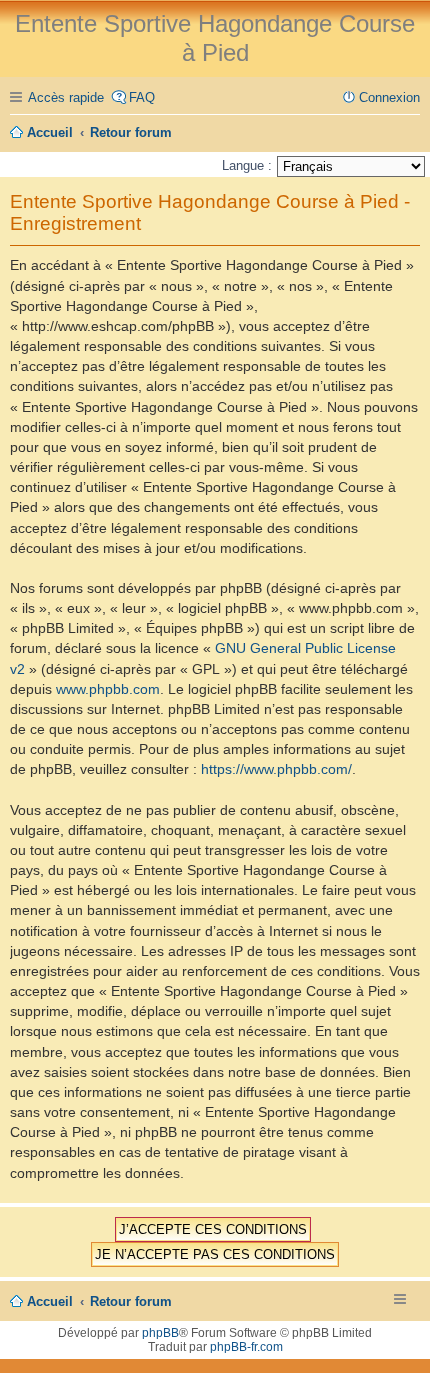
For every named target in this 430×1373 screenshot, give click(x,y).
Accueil (50, 1301)
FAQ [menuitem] (142, 97)
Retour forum (131, 1301)
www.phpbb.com (108, 689)
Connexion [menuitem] (389, 97)
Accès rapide (66, 97)
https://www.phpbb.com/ (276, 769)
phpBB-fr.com (246, 1347)
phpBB (160, 1333)
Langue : (247, 165)
